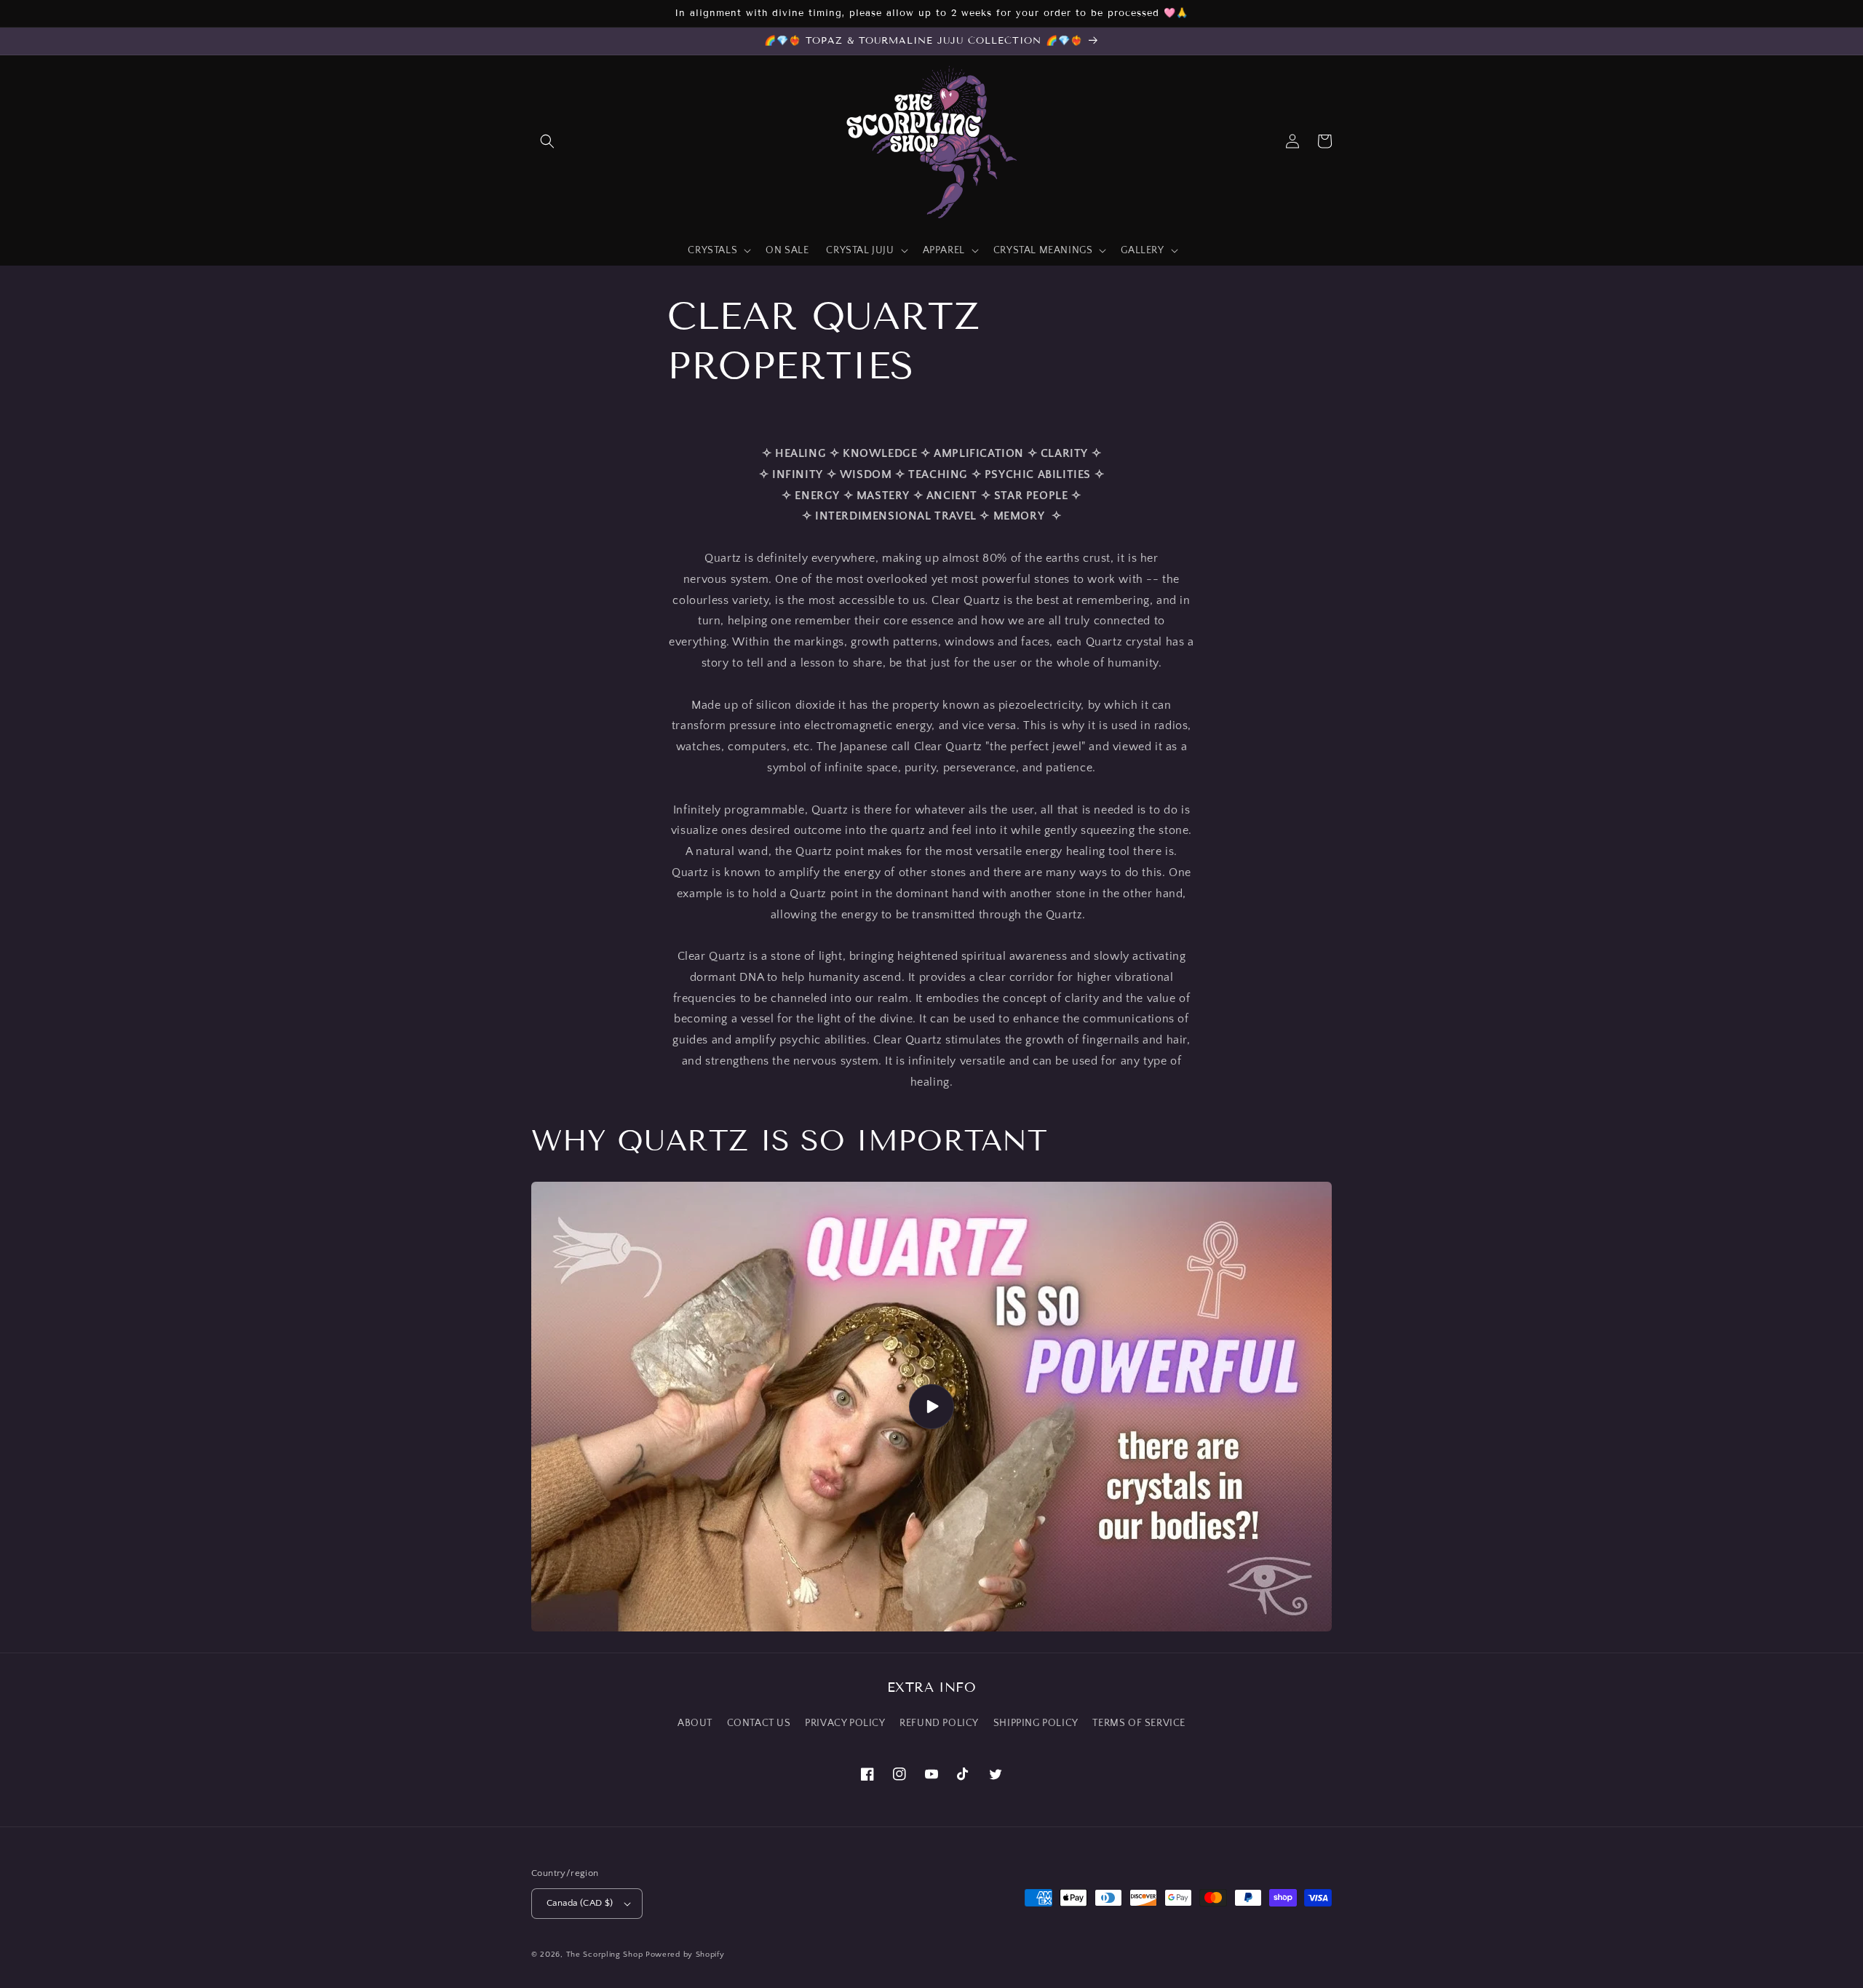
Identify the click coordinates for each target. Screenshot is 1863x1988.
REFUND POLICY (939, 1723)
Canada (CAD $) (580, 1903)
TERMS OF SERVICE (1139, 1723)
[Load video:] (931, 1407)
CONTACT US (759, 1723)
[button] (547, 141)
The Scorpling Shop (605, 1955)
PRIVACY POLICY (845, 1723)
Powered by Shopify (685, 1955)
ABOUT (695, 1723)
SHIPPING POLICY (1036, 1723)
